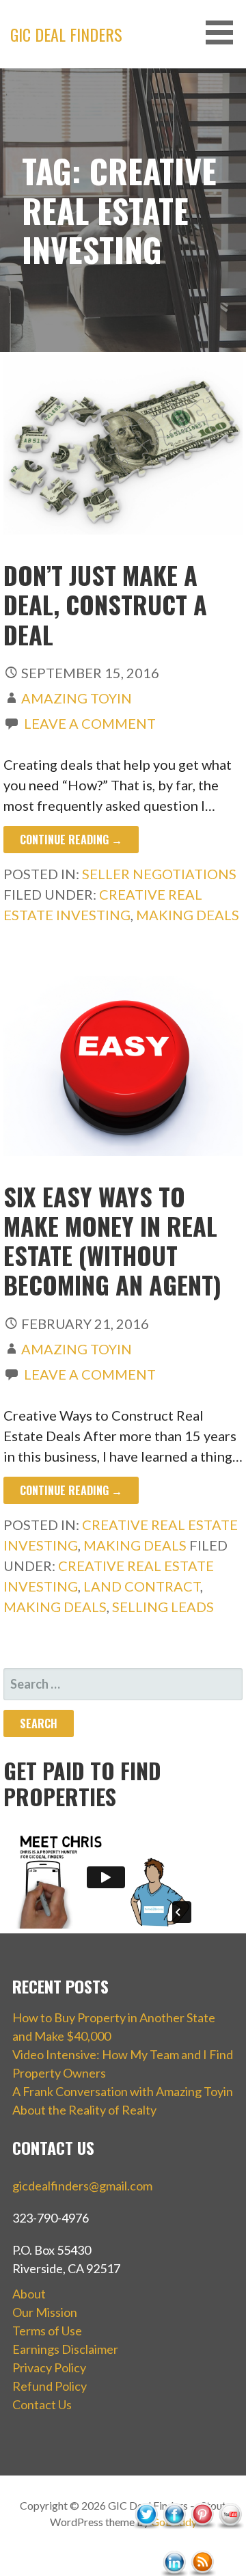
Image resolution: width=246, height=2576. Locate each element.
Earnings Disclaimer (65, 2349)
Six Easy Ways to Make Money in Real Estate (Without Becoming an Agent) (112, 1240)
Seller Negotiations (159, 874)
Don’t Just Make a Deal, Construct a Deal (105, 604)
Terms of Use (47, 2331)
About (29, 2294)
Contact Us (42, 2404)
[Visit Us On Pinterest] (202, 2544)
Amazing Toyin (77, 698)
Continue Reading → (71, 840)
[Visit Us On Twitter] (146, 2544)
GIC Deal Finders (66, 34)
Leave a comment (90, 723)
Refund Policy (50, 2386)
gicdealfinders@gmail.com (82, 2186)
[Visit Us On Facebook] (174, 2544)
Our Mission (45, 2312)
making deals (188, 915)
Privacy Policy (49, 2367)
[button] (224, 32)
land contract (142, 1586)
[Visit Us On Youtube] (230, 2544)
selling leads (163, 1607)
